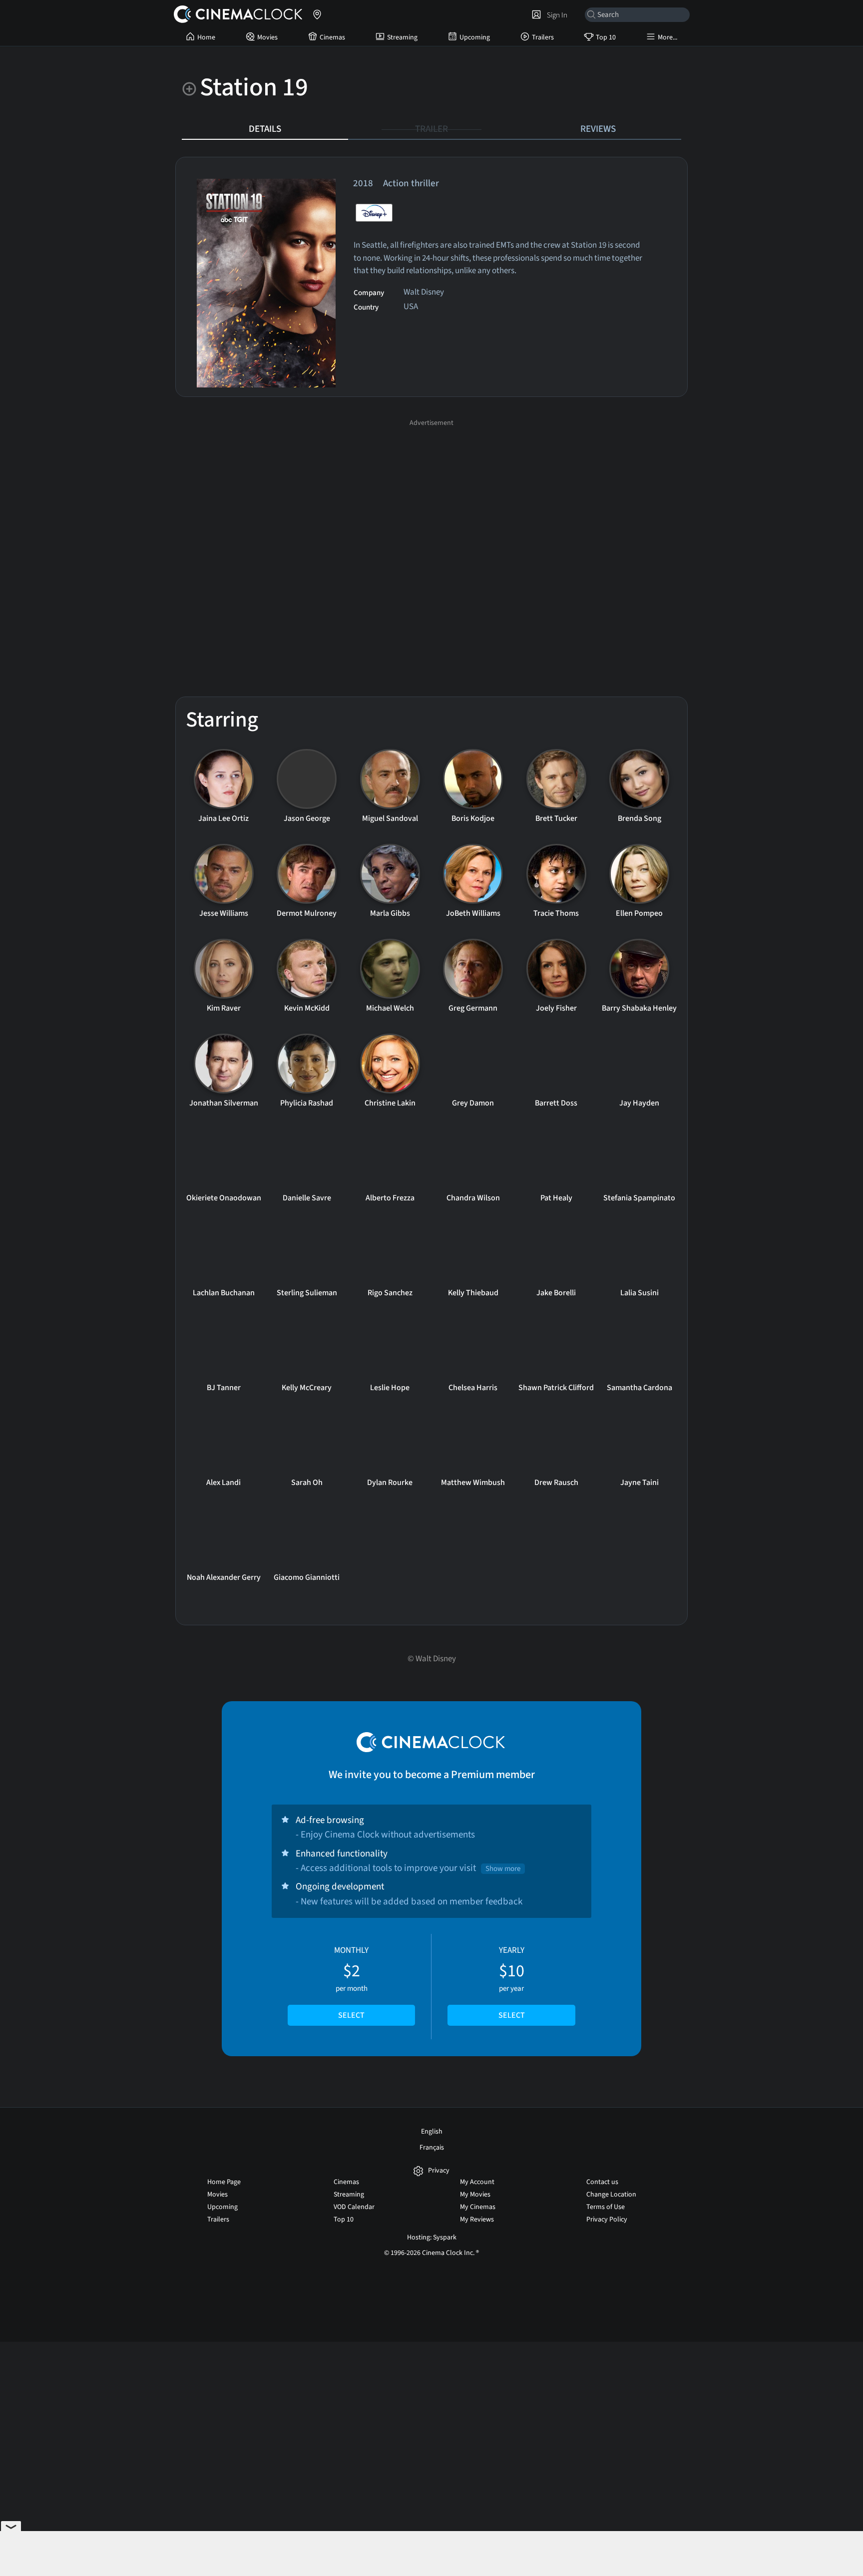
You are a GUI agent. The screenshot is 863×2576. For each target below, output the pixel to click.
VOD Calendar (354, 2207)
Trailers (543, 37)
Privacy (439, 2171)
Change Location (611, 2195)
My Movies (475, 2195)
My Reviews (477, 2219)
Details (265, 129)
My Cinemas (478, 2207)
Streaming (402, 37)
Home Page (224, 2182)
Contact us (602, 2182)
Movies (267, 37)
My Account (477, 2182)
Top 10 (606, 37)
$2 (351, 1983)
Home (206, 37)
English (432, 2132)
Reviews (598, 129)
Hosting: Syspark (432, 2237)
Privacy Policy (607, 2219)
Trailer (431, 129)
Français (432, 2148)
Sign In (556, 15)
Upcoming (475, 37)
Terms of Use (606, 2207)
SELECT (351, 2015)
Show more (503, 1869)
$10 (512, 1983)
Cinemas (332, 37)
